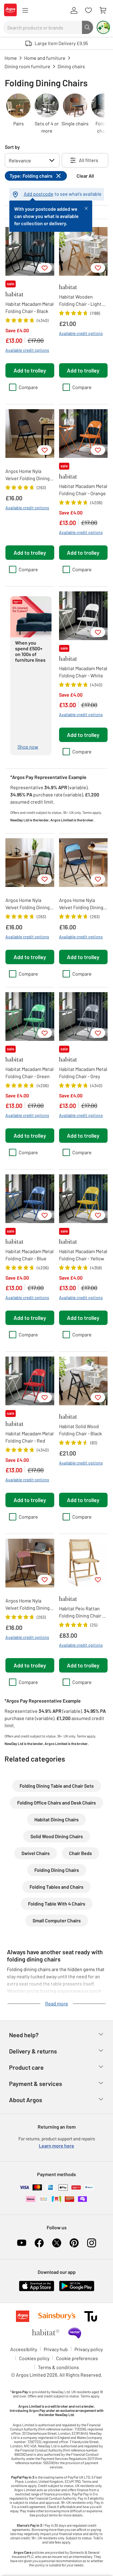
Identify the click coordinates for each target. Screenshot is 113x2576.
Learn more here (56, 2146)
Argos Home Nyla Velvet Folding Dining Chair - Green (28, 904)
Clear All (85, 176)
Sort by (12, 147)
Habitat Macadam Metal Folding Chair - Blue (30, 1255)
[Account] (74, 11)
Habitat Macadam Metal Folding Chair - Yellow (83, 1255)
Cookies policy (34, 2358)
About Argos (26, 2100)
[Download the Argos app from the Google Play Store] (77, 2290)
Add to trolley (30, 370)
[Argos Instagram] (92, 2243)
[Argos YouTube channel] (22, 2243)
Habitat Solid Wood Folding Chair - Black (80, 1430)
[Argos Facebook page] (39, 2243)
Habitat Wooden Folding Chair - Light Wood (80, 301)
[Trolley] (103, 11)
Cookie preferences (77, 2358)
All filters (89, 160)
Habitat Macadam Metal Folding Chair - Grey (83, 1073)
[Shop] (25, 11)
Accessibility (24, 2349)
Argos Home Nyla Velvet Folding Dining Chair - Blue (81, 904)
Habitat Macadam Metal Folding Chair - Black (30, 307)
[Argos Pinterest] (74, 2243)
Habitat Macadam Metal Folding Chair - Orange (83, 490)
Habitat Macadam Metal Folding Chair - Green (30, 1073)
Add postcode (39, 194)
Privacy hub (56, 2349)
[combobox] (42, 27)
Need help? (24, 2035)
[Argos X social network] (57, 2243)
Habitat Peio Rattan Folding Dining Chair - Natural (82, 1612)
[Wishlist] (88, 11)
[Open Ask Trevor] (103, 27)
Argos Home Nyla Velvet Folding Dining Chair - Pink (28, 1605)
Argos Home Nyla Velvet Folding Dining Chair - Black (28, 475)
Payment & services (36, 2084)
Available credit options (27, 350)
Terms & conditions (58, 2367)
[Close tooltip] (86, 208)
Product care (26, 2067)
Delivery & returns (33, 2051)
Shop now (28, 747)
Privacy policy (89, 2349)
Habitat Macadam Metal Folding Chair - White (83, 672)
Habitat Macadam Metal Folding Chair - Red (30, 1437)
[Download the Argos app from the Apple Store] (37, 2290)
